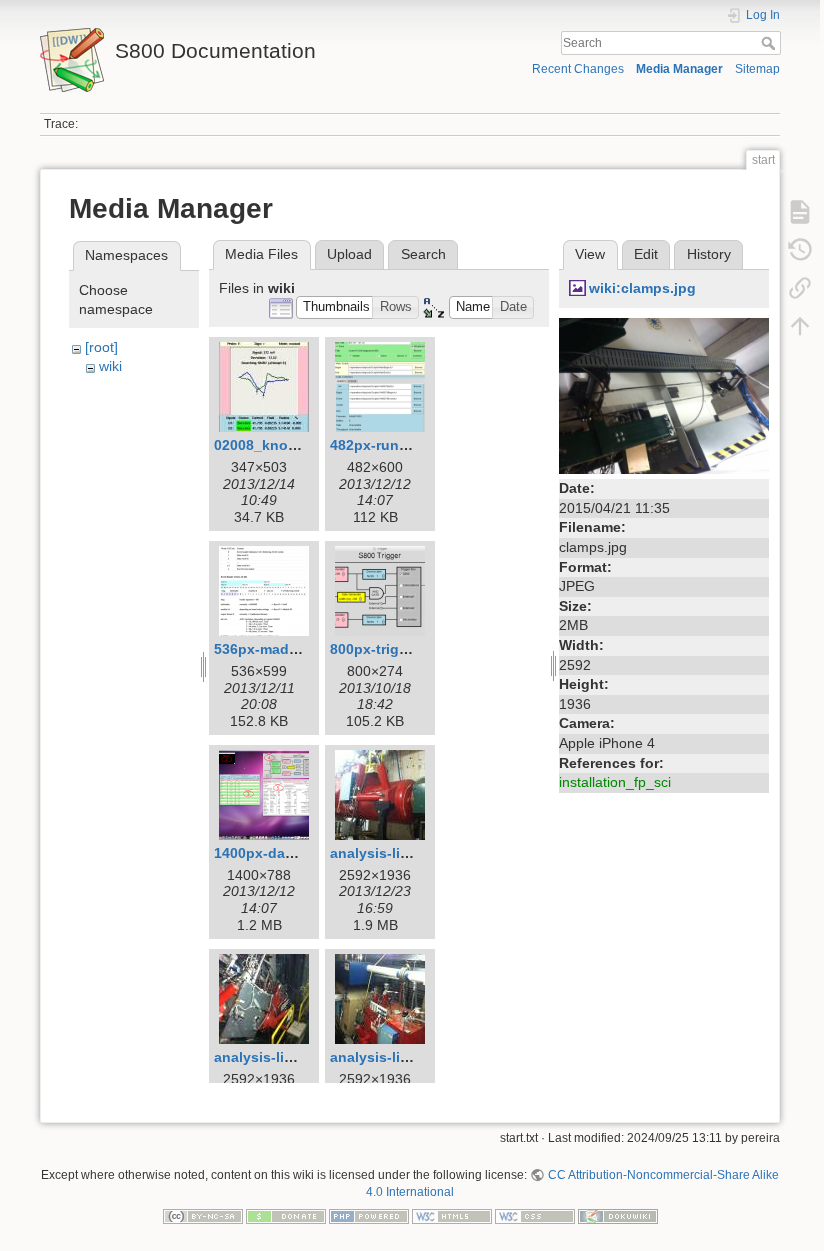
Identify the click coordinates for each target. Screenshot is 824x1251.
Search (770, 43)
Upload (349, 254)
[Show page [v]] (800, 212)
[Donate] (286, 1215)
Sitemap (757, 69)
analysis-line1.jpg (390, 853)
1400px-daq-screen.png (295, 853)
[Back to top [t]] (800, 326)
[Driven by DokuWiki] (618, 1215)
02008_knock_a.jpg (280, 445)
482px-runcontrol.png (404, 445)
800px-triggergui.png (402, 649)
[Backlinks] (800, 288)
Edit (646, 254)
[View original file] (664, 395)
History (709, 254)
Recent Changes (578, 69)
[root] (101, 347)
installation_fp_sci (615, 782)
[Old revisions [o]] (800, 250)
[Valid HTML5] (452, 1215)
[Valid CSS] (535, 1215)
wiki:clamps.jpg (642, 288)
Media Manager (679, 69)
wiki (110, 366)
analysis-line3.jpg (390, 1057)
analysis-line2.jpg (274, 1057)
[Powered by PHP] (369, 1215)
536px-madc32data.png (294, 649)
